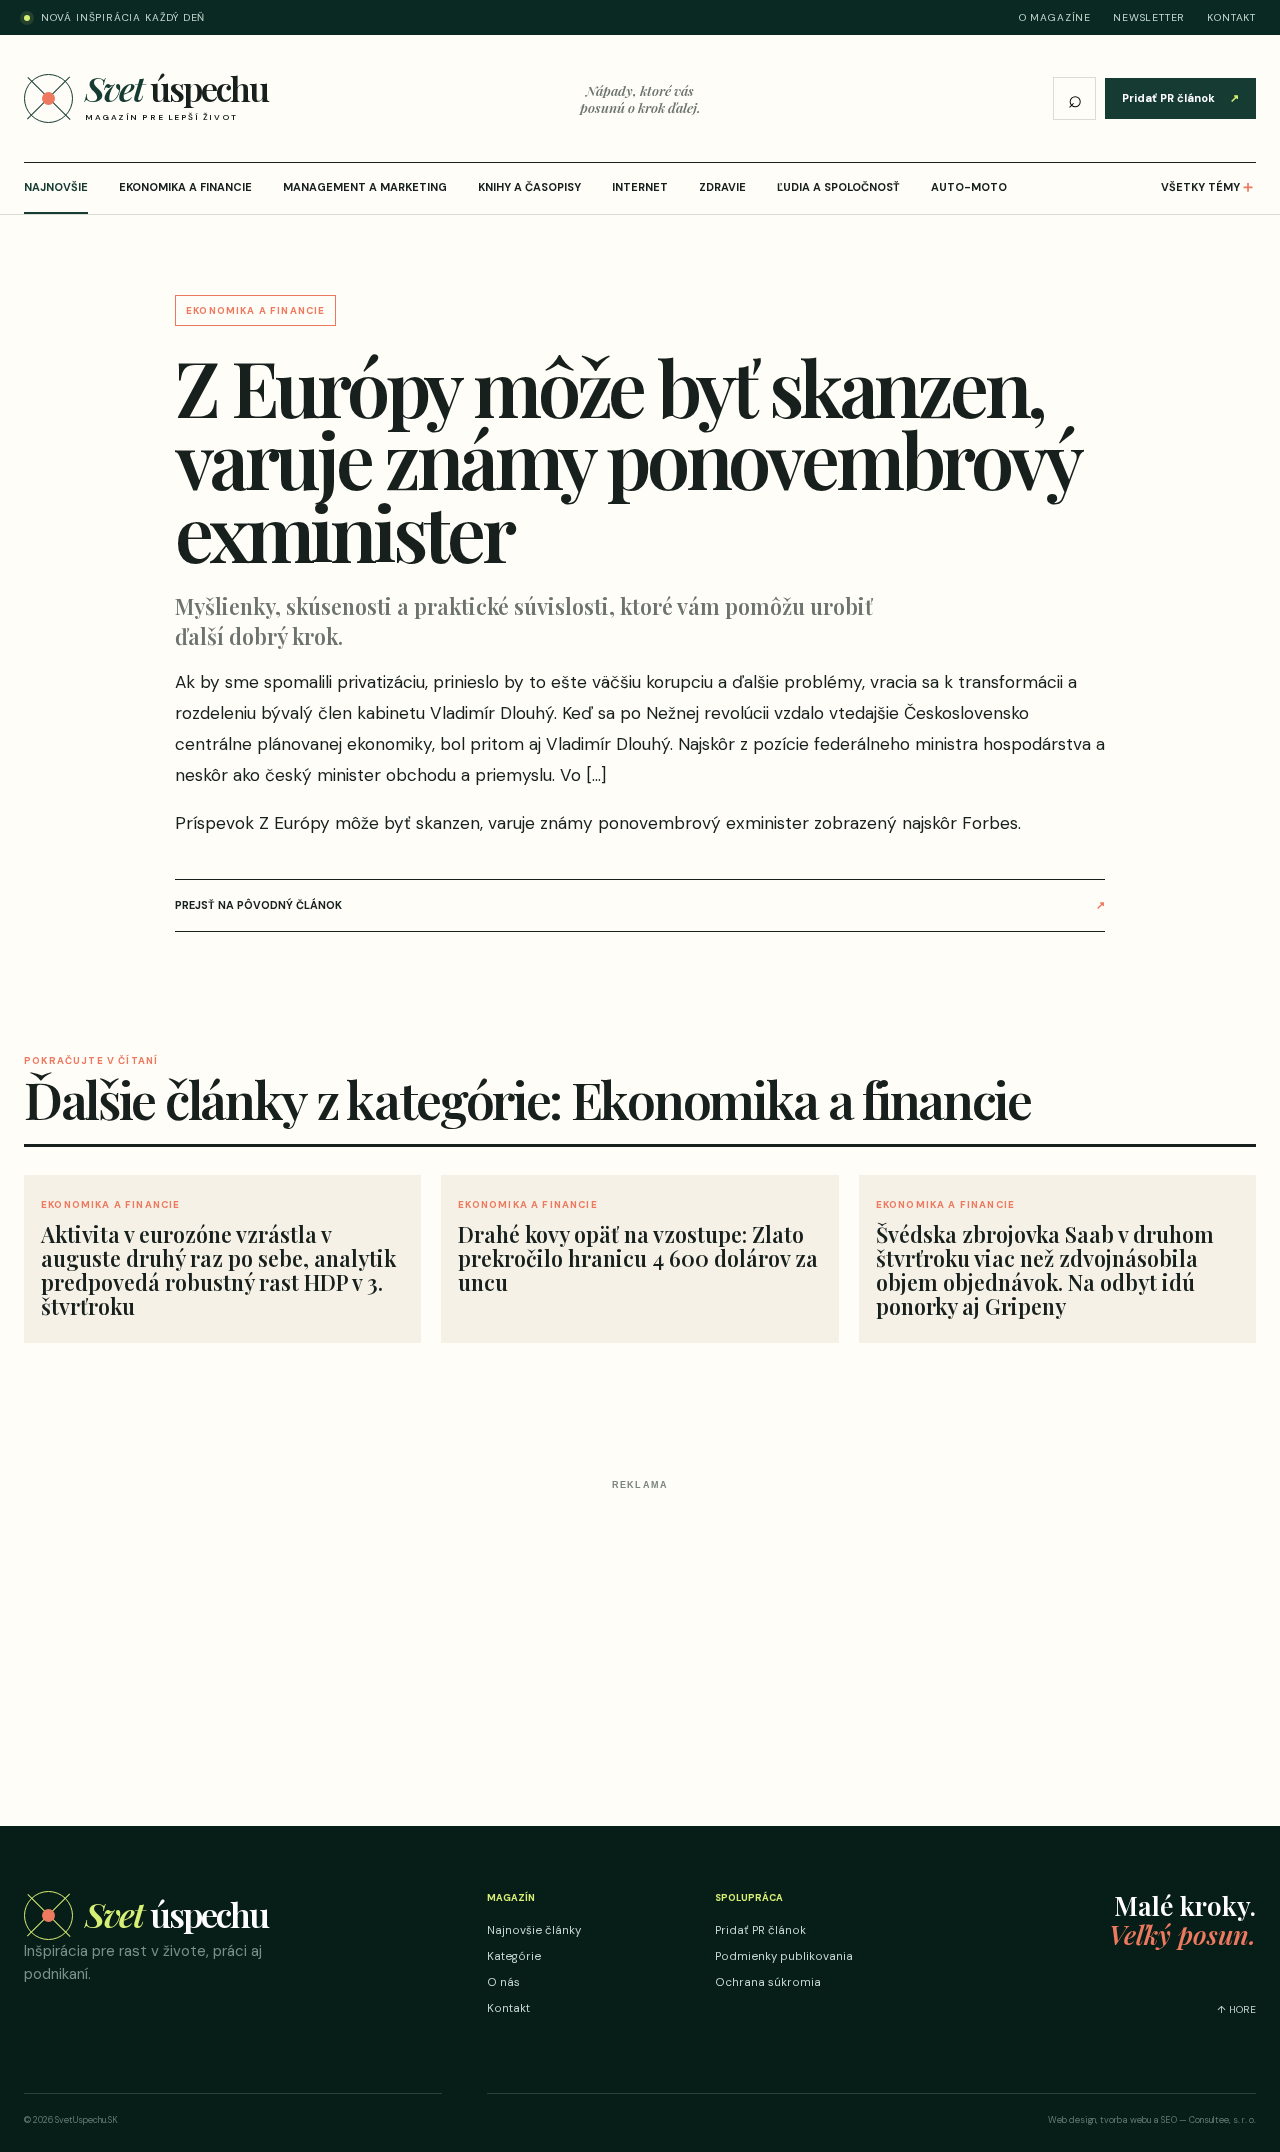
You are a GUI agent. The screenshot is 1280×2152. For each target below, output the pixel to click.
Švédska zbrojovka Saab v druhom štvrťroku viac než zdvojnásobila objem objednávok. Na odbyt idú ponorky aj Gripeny (1045, 1270)
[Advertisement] (640, 1638)
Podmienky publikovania (784, 1956)
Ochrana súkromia (768, 1982)
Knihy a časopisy (529, 187)
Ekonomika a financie (185, 187)
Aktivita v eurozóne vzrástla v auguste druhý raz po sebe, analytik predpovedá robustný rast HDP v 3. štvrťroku (218, 1270)
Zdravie (722, 187)
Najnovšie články (534, 1930)
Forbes (990, 823)
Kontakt (1231, 17)
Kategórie (514, 1956)
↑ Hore (1236, 2009)
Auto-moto (969, 187)
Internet (640, 187)
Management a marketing (365, 187)
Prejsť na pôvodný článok (640, 905)
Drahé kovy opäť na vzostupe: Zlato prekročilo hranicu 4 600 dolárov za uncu (638, 1258)
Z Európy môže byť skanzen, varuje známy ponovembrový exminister (534, 823)
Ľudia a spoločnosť (838, 187)
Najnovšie (56, 187)
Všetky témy (1208, 186)
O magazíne (1055, 17)
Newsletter (1149, 17)
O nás (503, 1982)
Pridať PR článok (1180, 98)
